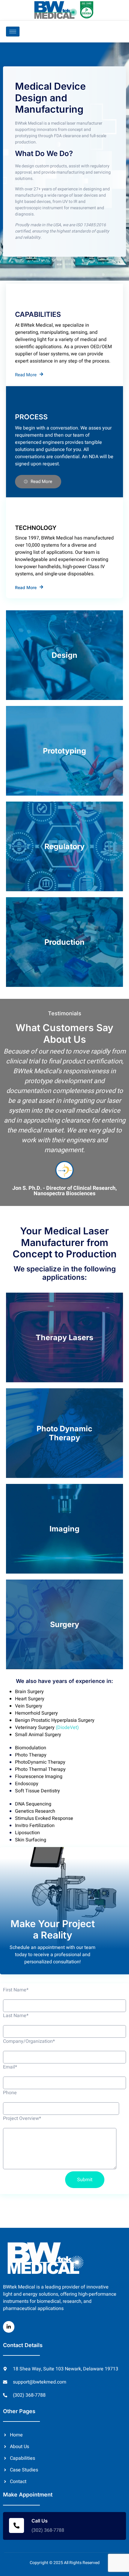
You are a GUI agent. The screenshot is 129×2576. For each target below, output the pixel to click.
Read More (26, 375)
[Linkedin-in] (9, 2327)
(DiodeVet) (67, 1727)
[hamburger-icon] (13, 32)
